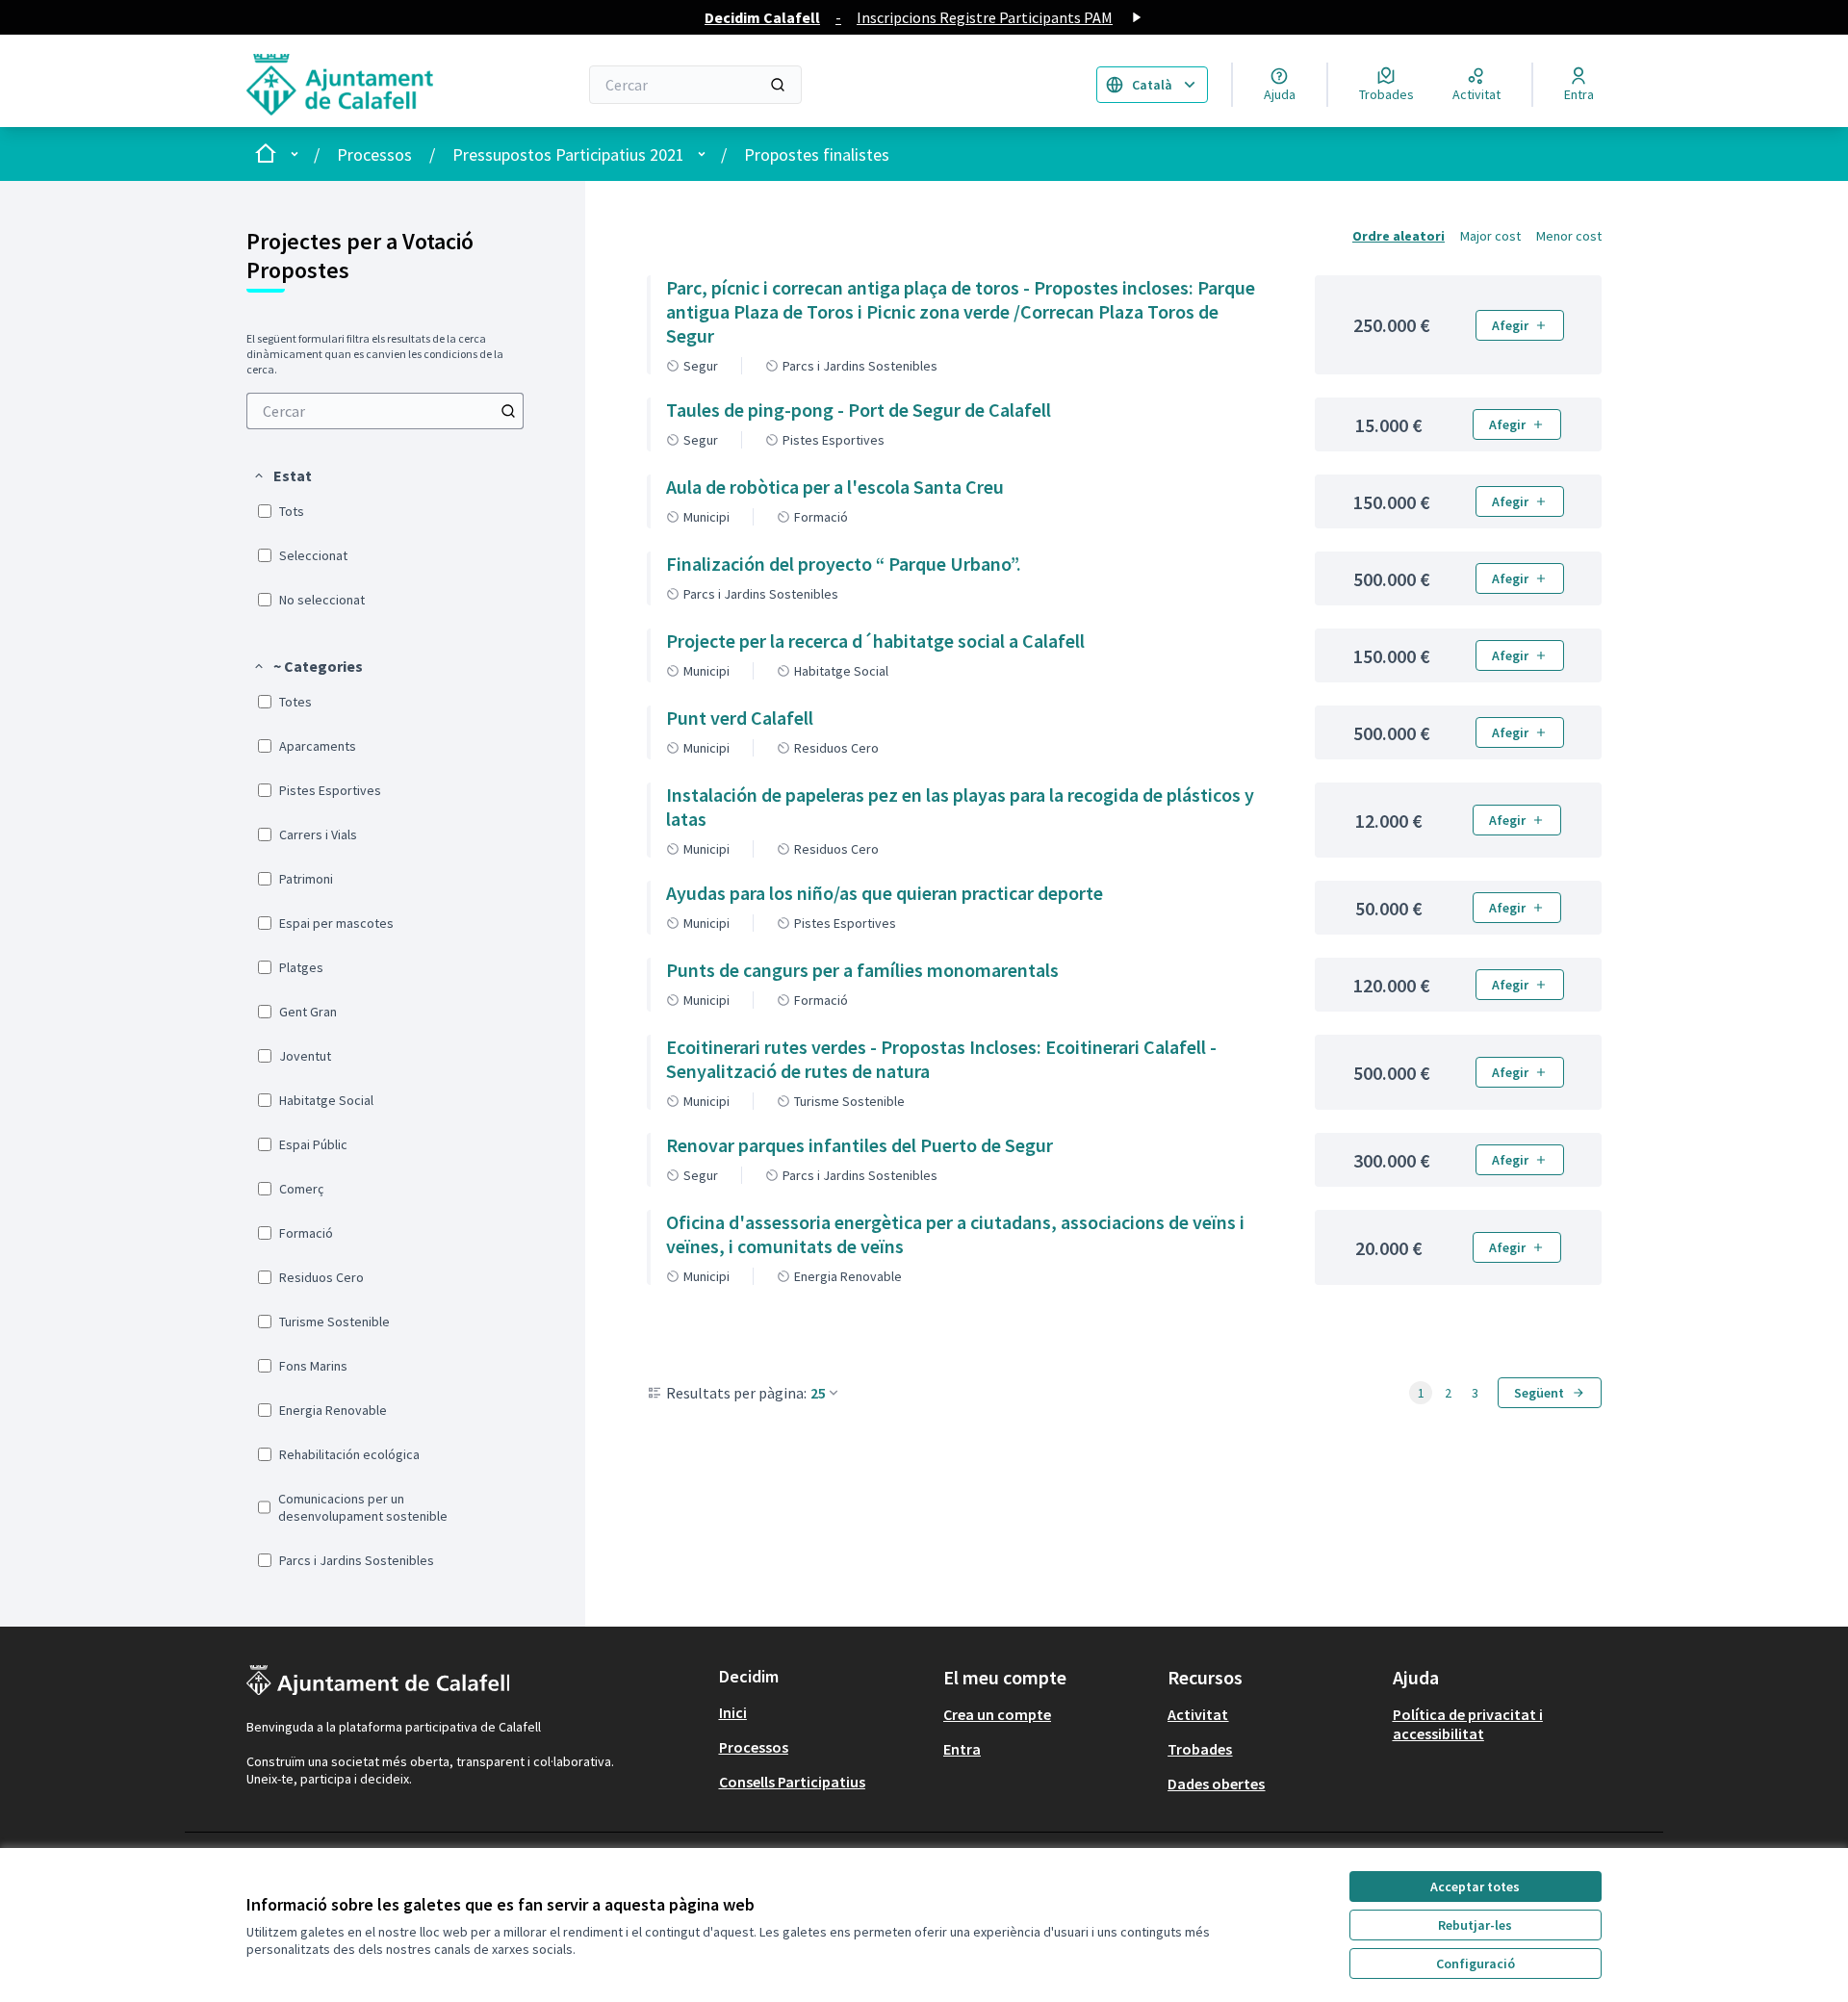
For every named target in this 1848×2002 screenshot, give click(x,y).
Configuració (1476, 1963)
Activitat (1198, 1714)
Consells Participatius (792, 1782)
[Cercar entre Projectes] (508, 411)
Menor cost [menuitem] (1569, 236)
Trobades (1200, 1749)
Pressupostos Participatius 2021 (568, 154)
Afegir (1510, 325)
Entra (962, 1749)
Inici (733, 1712)
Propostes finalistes (817, 154)
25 (818, 1393)
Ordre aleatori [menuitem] (1399, 236)
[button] (282, 475)
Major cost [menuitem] (1490, 236)
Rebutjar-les (1475, 1925)
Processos (374, 154)
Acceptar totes (1475, 1886)
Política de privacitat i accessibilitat (1468, 1724)
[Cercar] (778, 85)
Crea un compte (997, 1714)
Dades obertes (1216, 1784)
